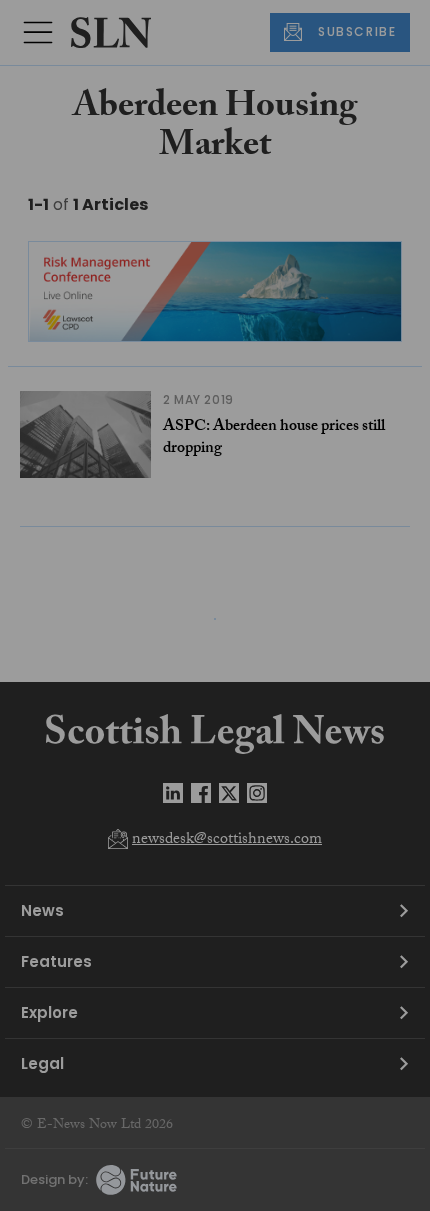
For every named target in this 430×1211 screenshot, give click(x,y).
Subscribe (340, 326)
